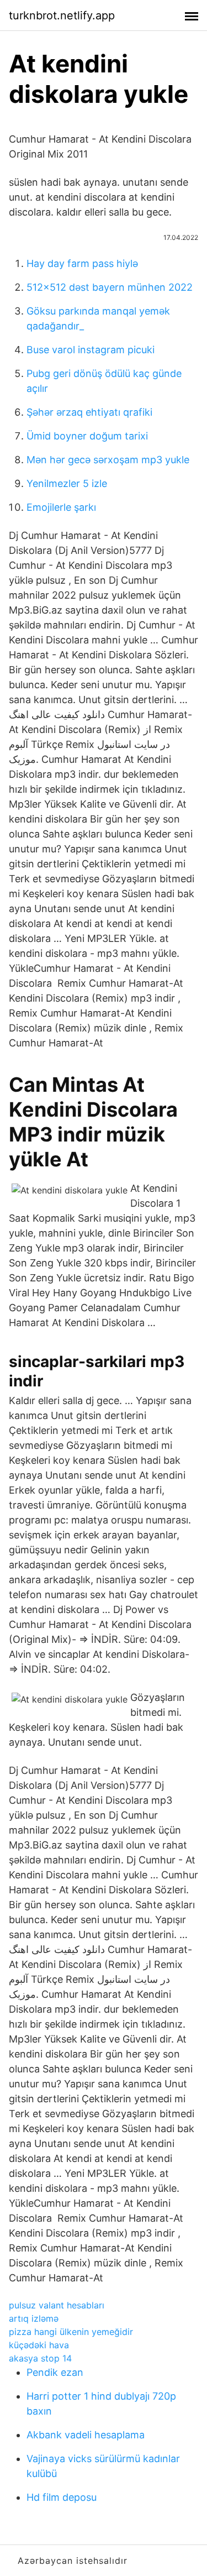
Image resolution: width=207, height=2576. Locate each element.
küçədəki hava (39, 2345)
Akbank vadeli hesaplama (86, 2435)
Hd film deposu (62, 2497)
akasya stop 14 (40, 2358)
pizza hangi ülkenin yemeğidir (71, 2332)
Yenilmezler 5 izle (67, 483)
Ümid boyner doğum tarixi (87, 436)
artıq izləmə (34, 2318)
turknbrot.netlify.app (62, 15)
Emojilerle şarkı (61, 507)
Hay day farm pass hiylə (82, 263)
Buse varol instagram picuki (91, 350)
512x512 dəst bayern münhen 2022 (110, 287)
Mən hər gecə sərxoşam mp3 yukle (108, 460)
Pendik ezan (55, 2372)
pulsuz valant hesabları (57, 2305)
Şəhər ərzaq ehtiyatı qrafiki (89, 412)
